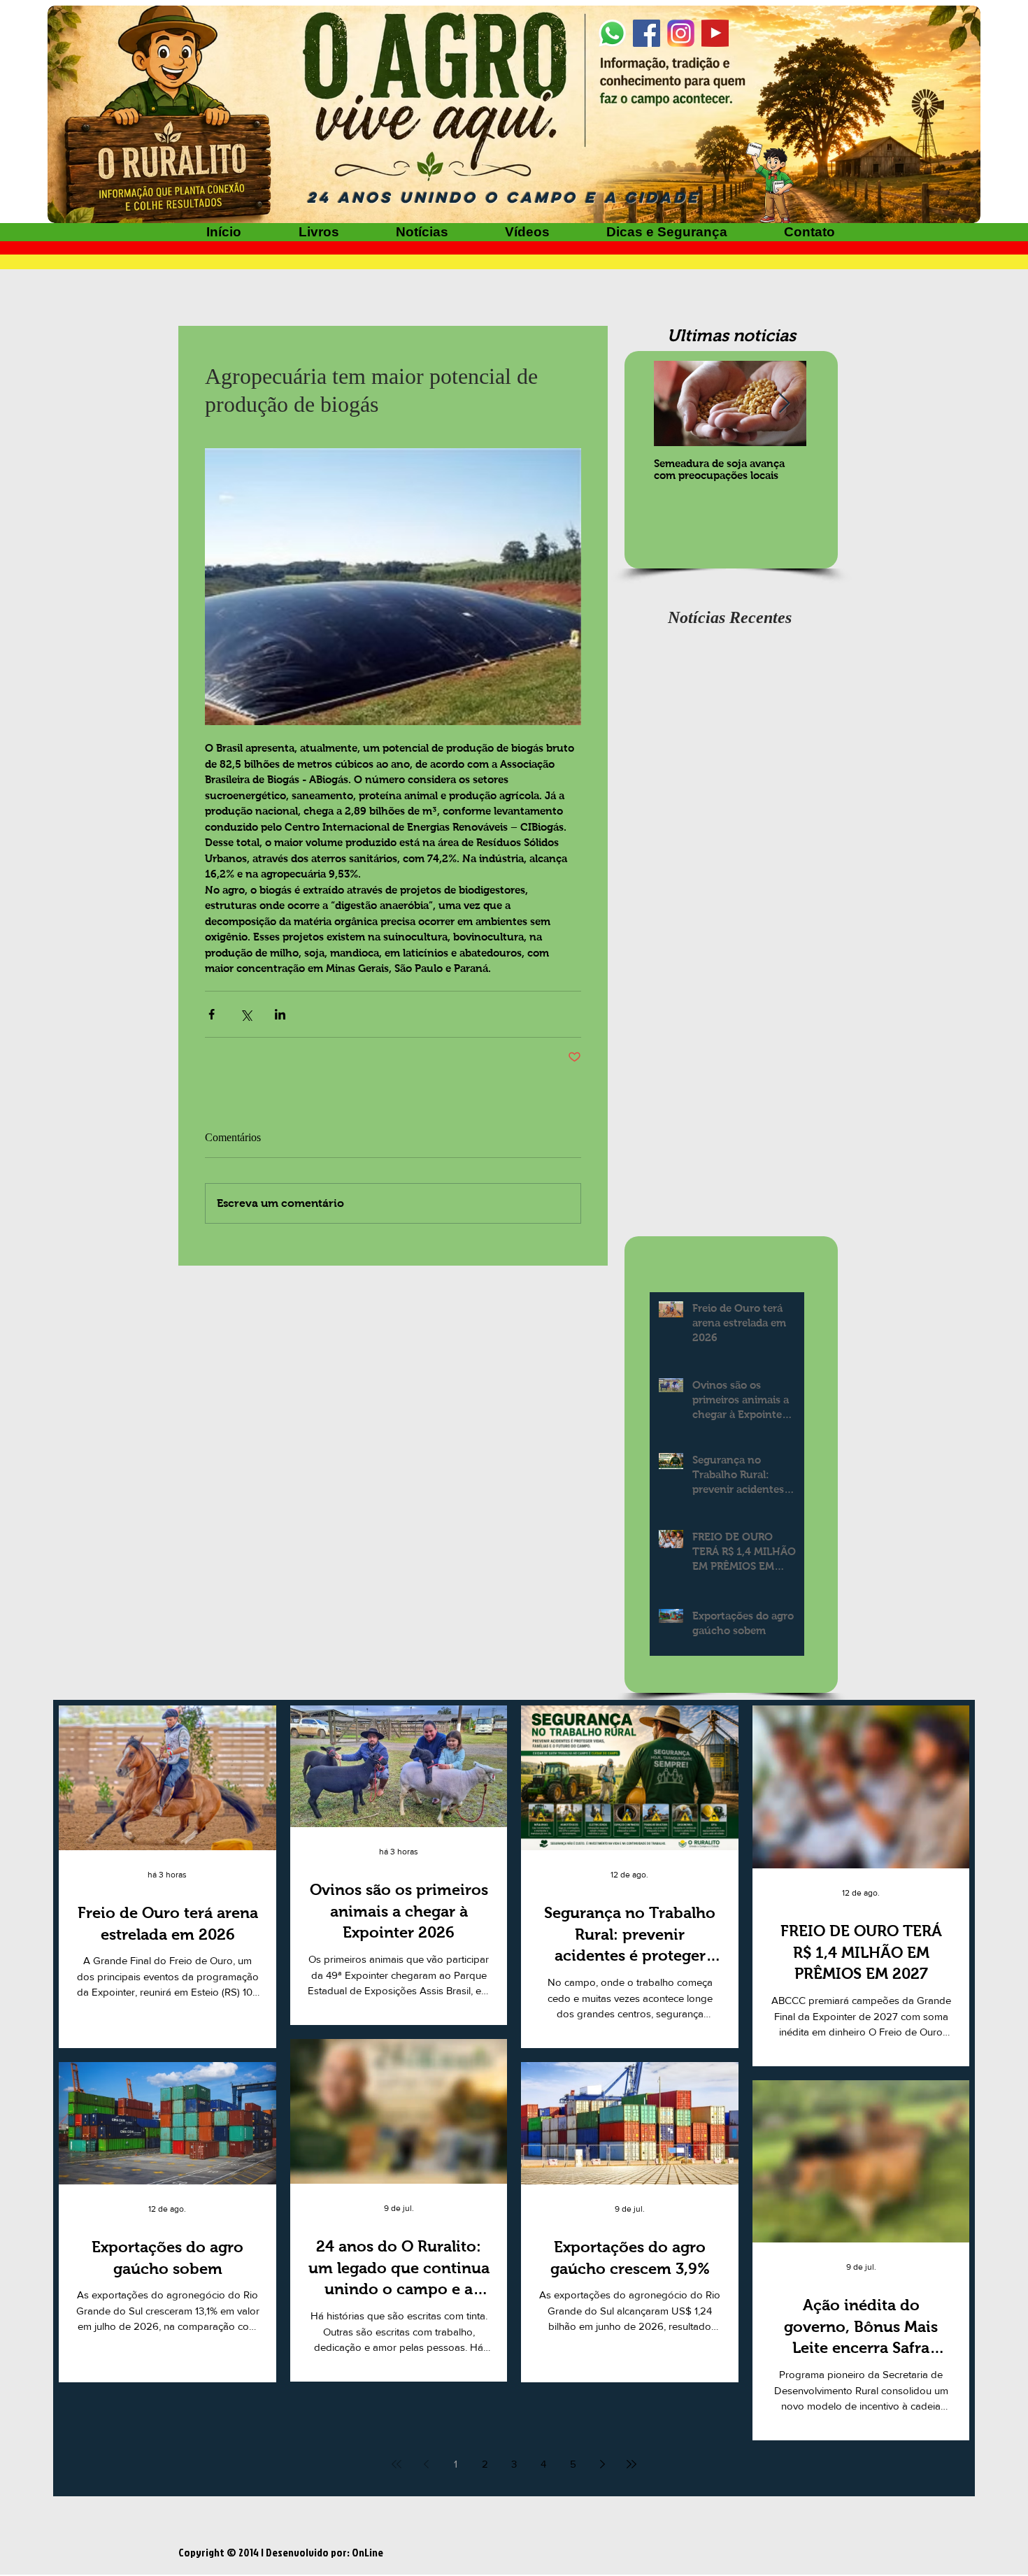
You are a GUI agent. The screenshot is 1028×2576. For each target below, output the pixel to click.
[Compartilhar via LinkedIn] (280, 1014)
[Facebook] (647, 33)
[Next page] (602, 2464)
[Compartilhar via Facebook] (212, 1014)
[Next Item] (784, 404)
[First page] (397, 2464)
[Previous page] (426, 2464)
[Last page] (631, 2464)
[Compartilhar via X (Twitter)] (246, 1014)
